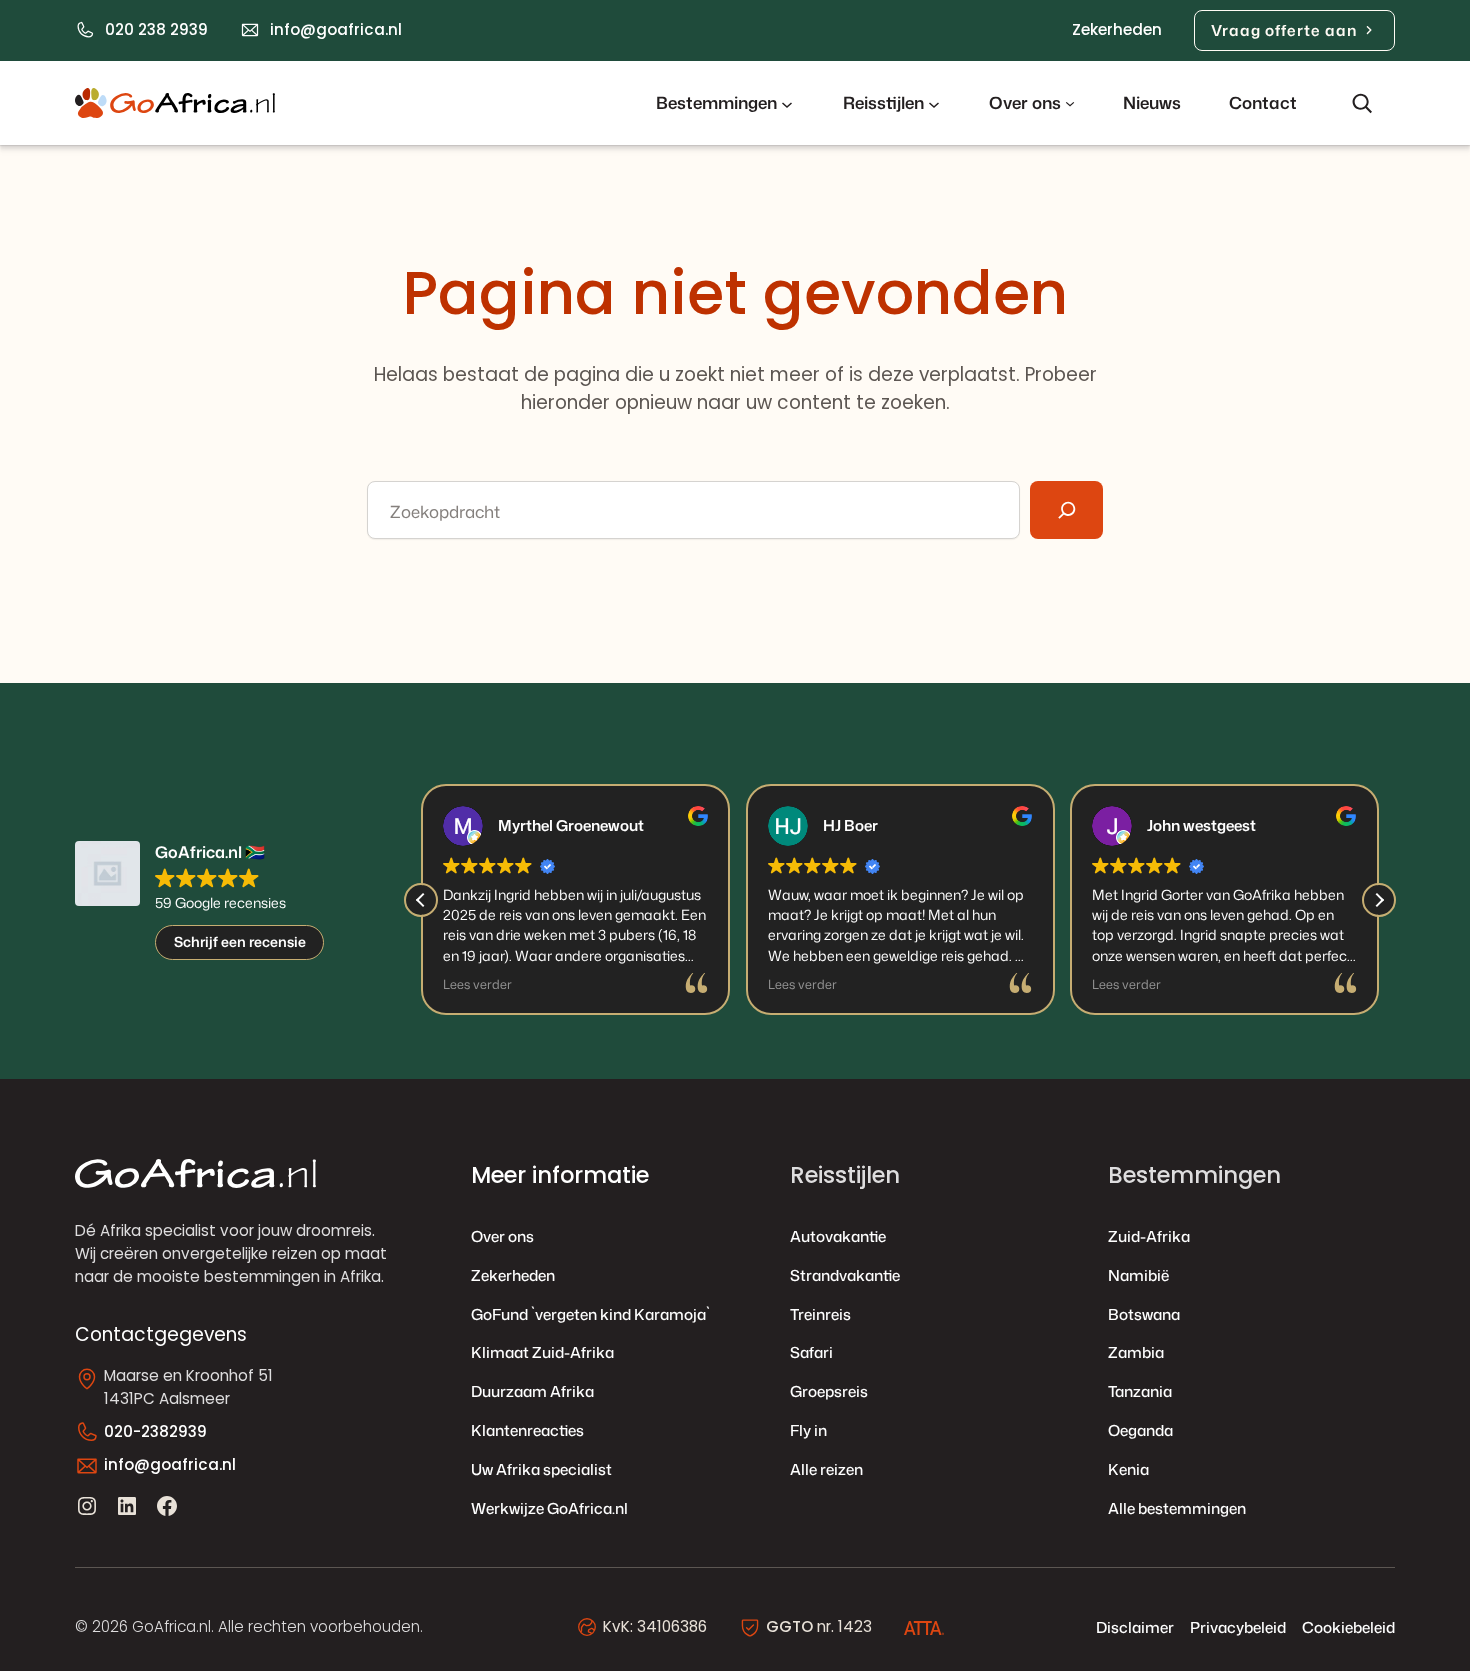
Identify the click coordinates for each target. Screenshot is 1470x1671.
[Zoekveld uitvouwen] (1362, 103)
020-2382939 (155, 1431)
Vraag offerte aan (1284, 30)
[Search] (1066, 510)
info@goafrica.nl (336, 29)
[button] (1379, 900)
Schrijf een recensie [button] (240, 941)
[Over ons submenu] (1070, 103)
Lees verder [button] (477, 984)
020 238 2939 (156, 29)
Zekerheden (1117, 29)
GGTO (789, 1626)
